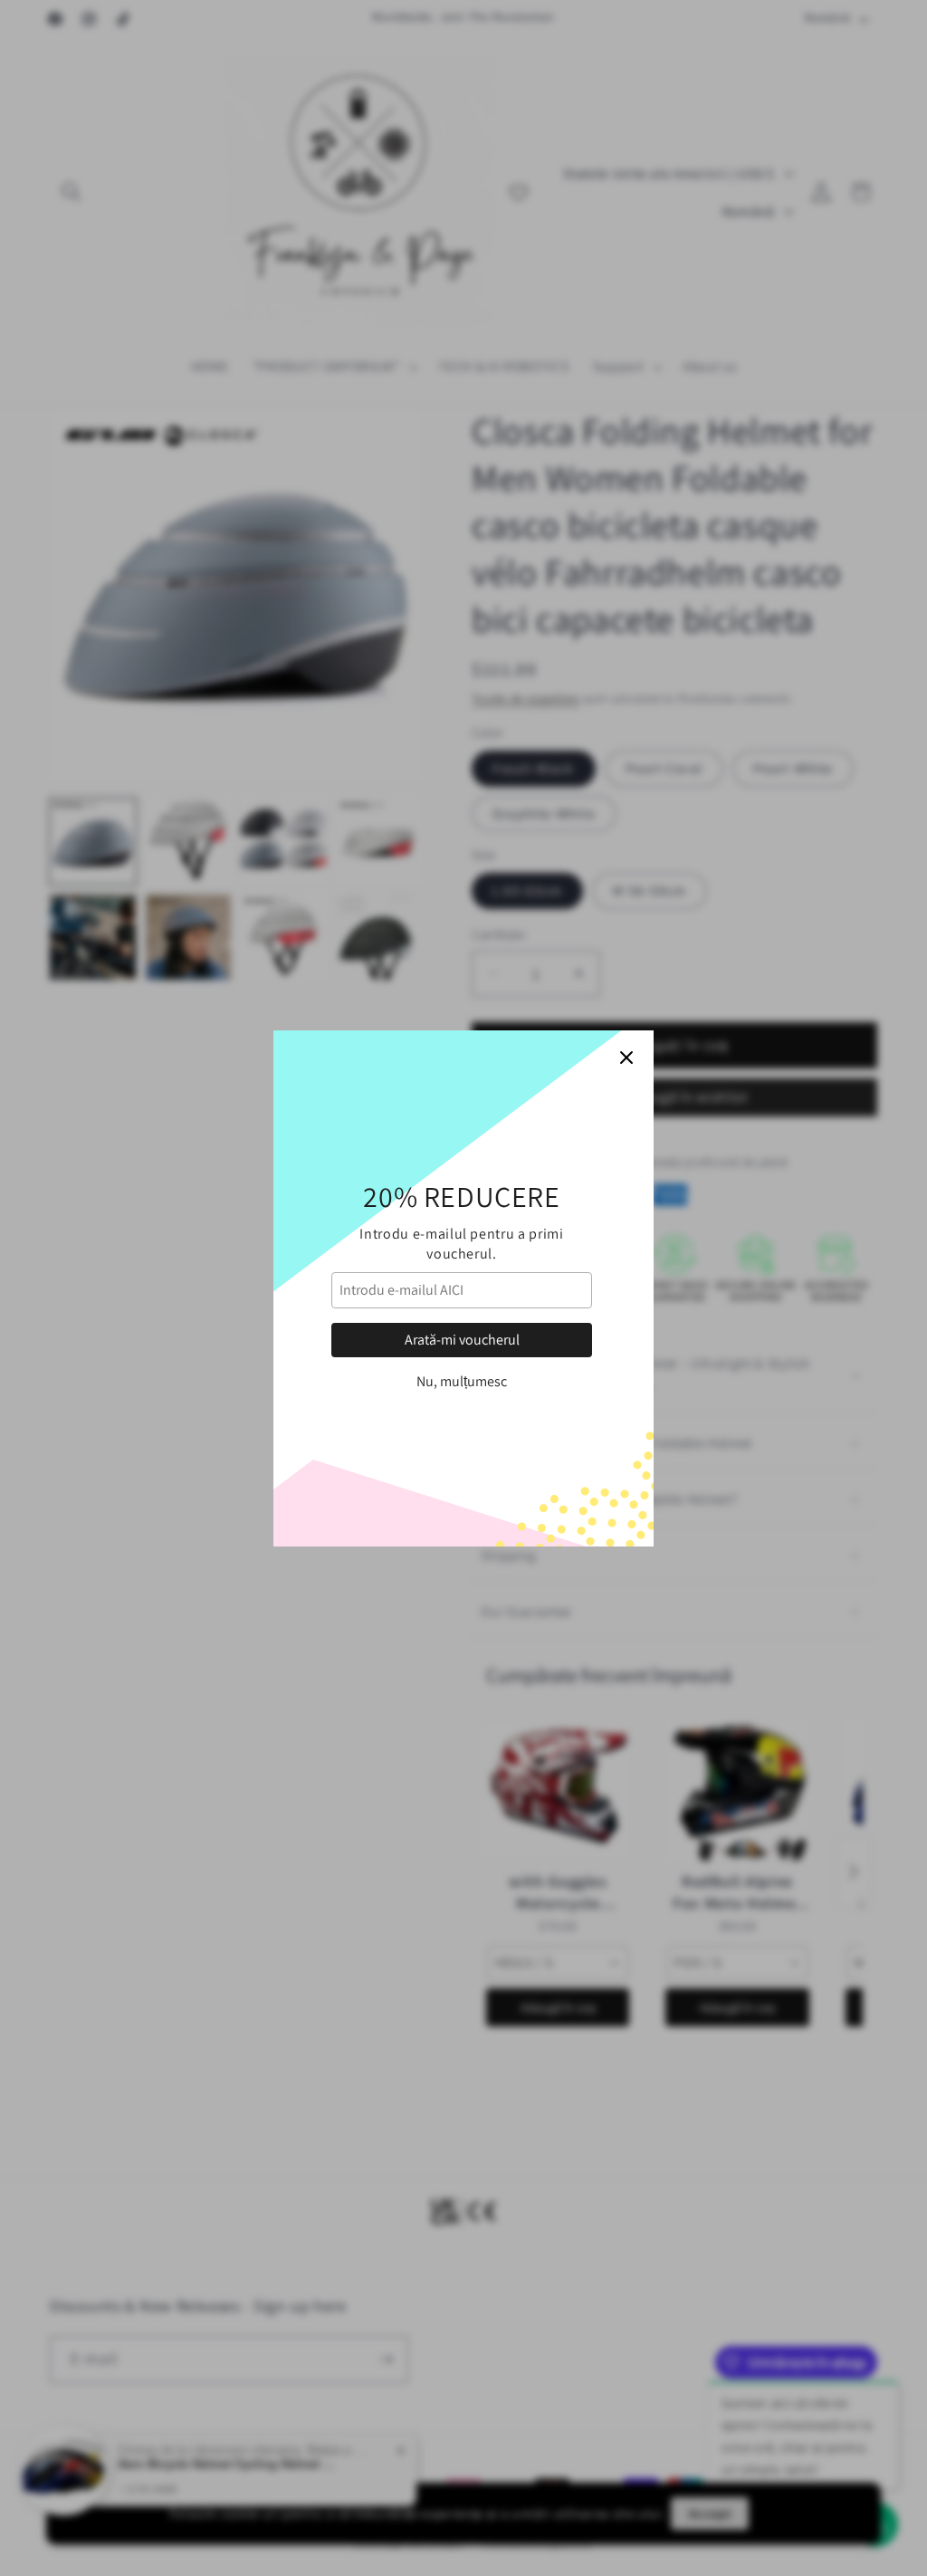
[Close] (626, 1058)
